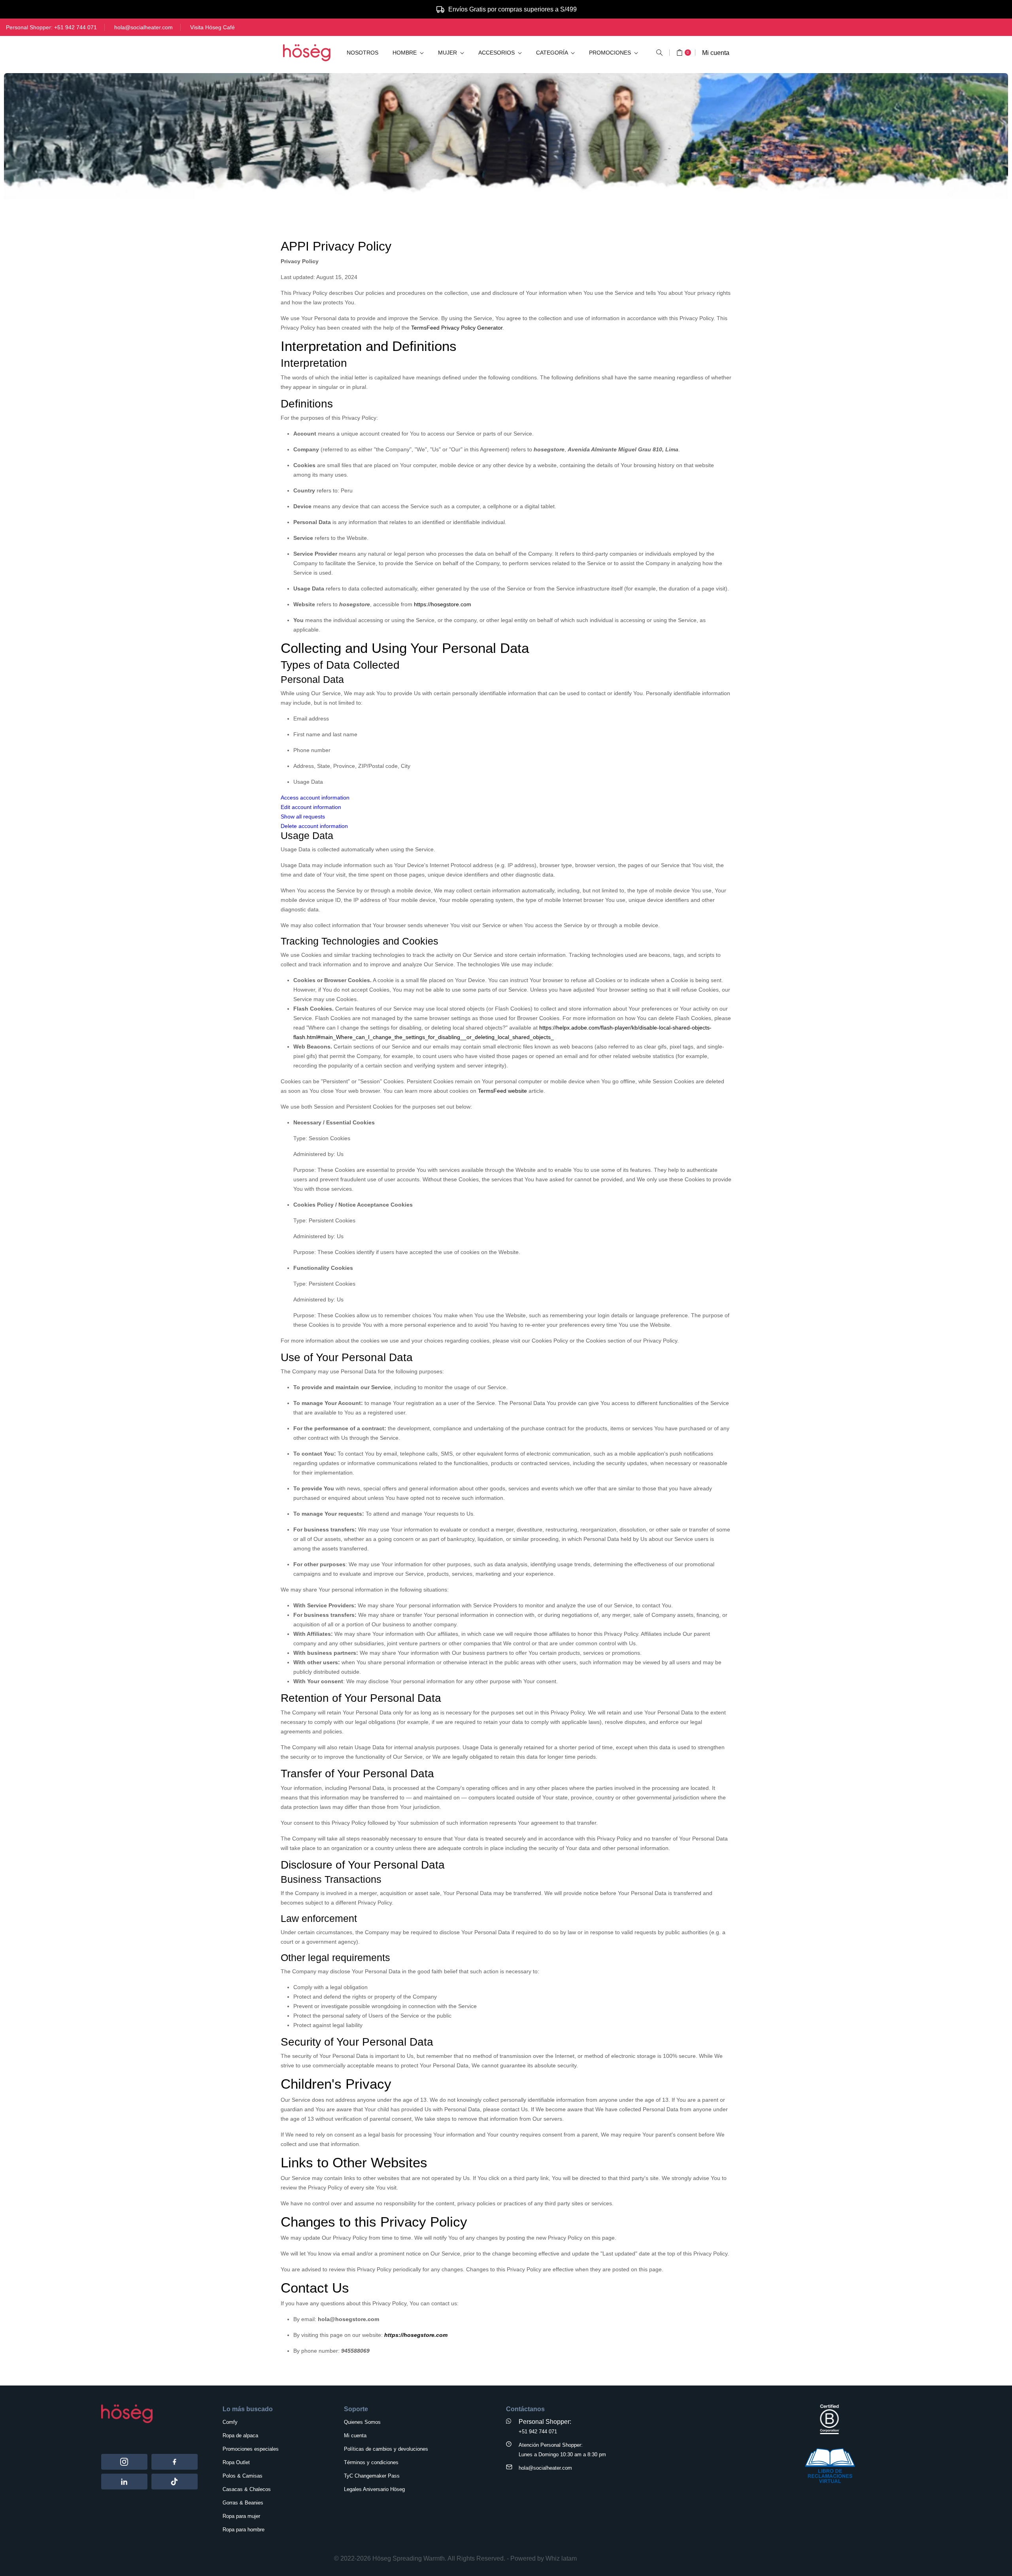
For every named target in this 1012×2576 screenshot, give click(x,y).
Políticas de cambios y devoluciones (386, 2449)
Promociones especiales (251, 2449)
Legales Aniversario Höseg (374, 2489)
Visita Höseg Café (212, 27)
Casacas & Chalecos (247, 2489)
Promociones (611, 53)
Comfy (230, 2422)
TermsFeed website (502, 1091)
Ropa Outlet (236, 2462)
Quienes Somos (362, 2422)
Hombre (405, 53)
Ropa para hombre (244, 2530)
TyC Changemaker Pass (372, 2476)
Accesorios (497, 53)
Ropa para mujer (241, 2516)
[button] (659, 53)
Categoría (553, 53)
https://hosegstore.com (443, 604)
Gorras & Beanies (243, 2503)
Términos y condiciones (371, 2462)
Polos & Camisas (243, 2476)
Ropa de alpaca (240, 2436)
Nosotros (363, 53)
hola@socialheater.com (143, 27)
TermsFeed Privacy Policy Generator (457, 328)
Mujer (448, 53)
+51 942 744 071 (76, 27)
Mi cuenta (716, 53)
